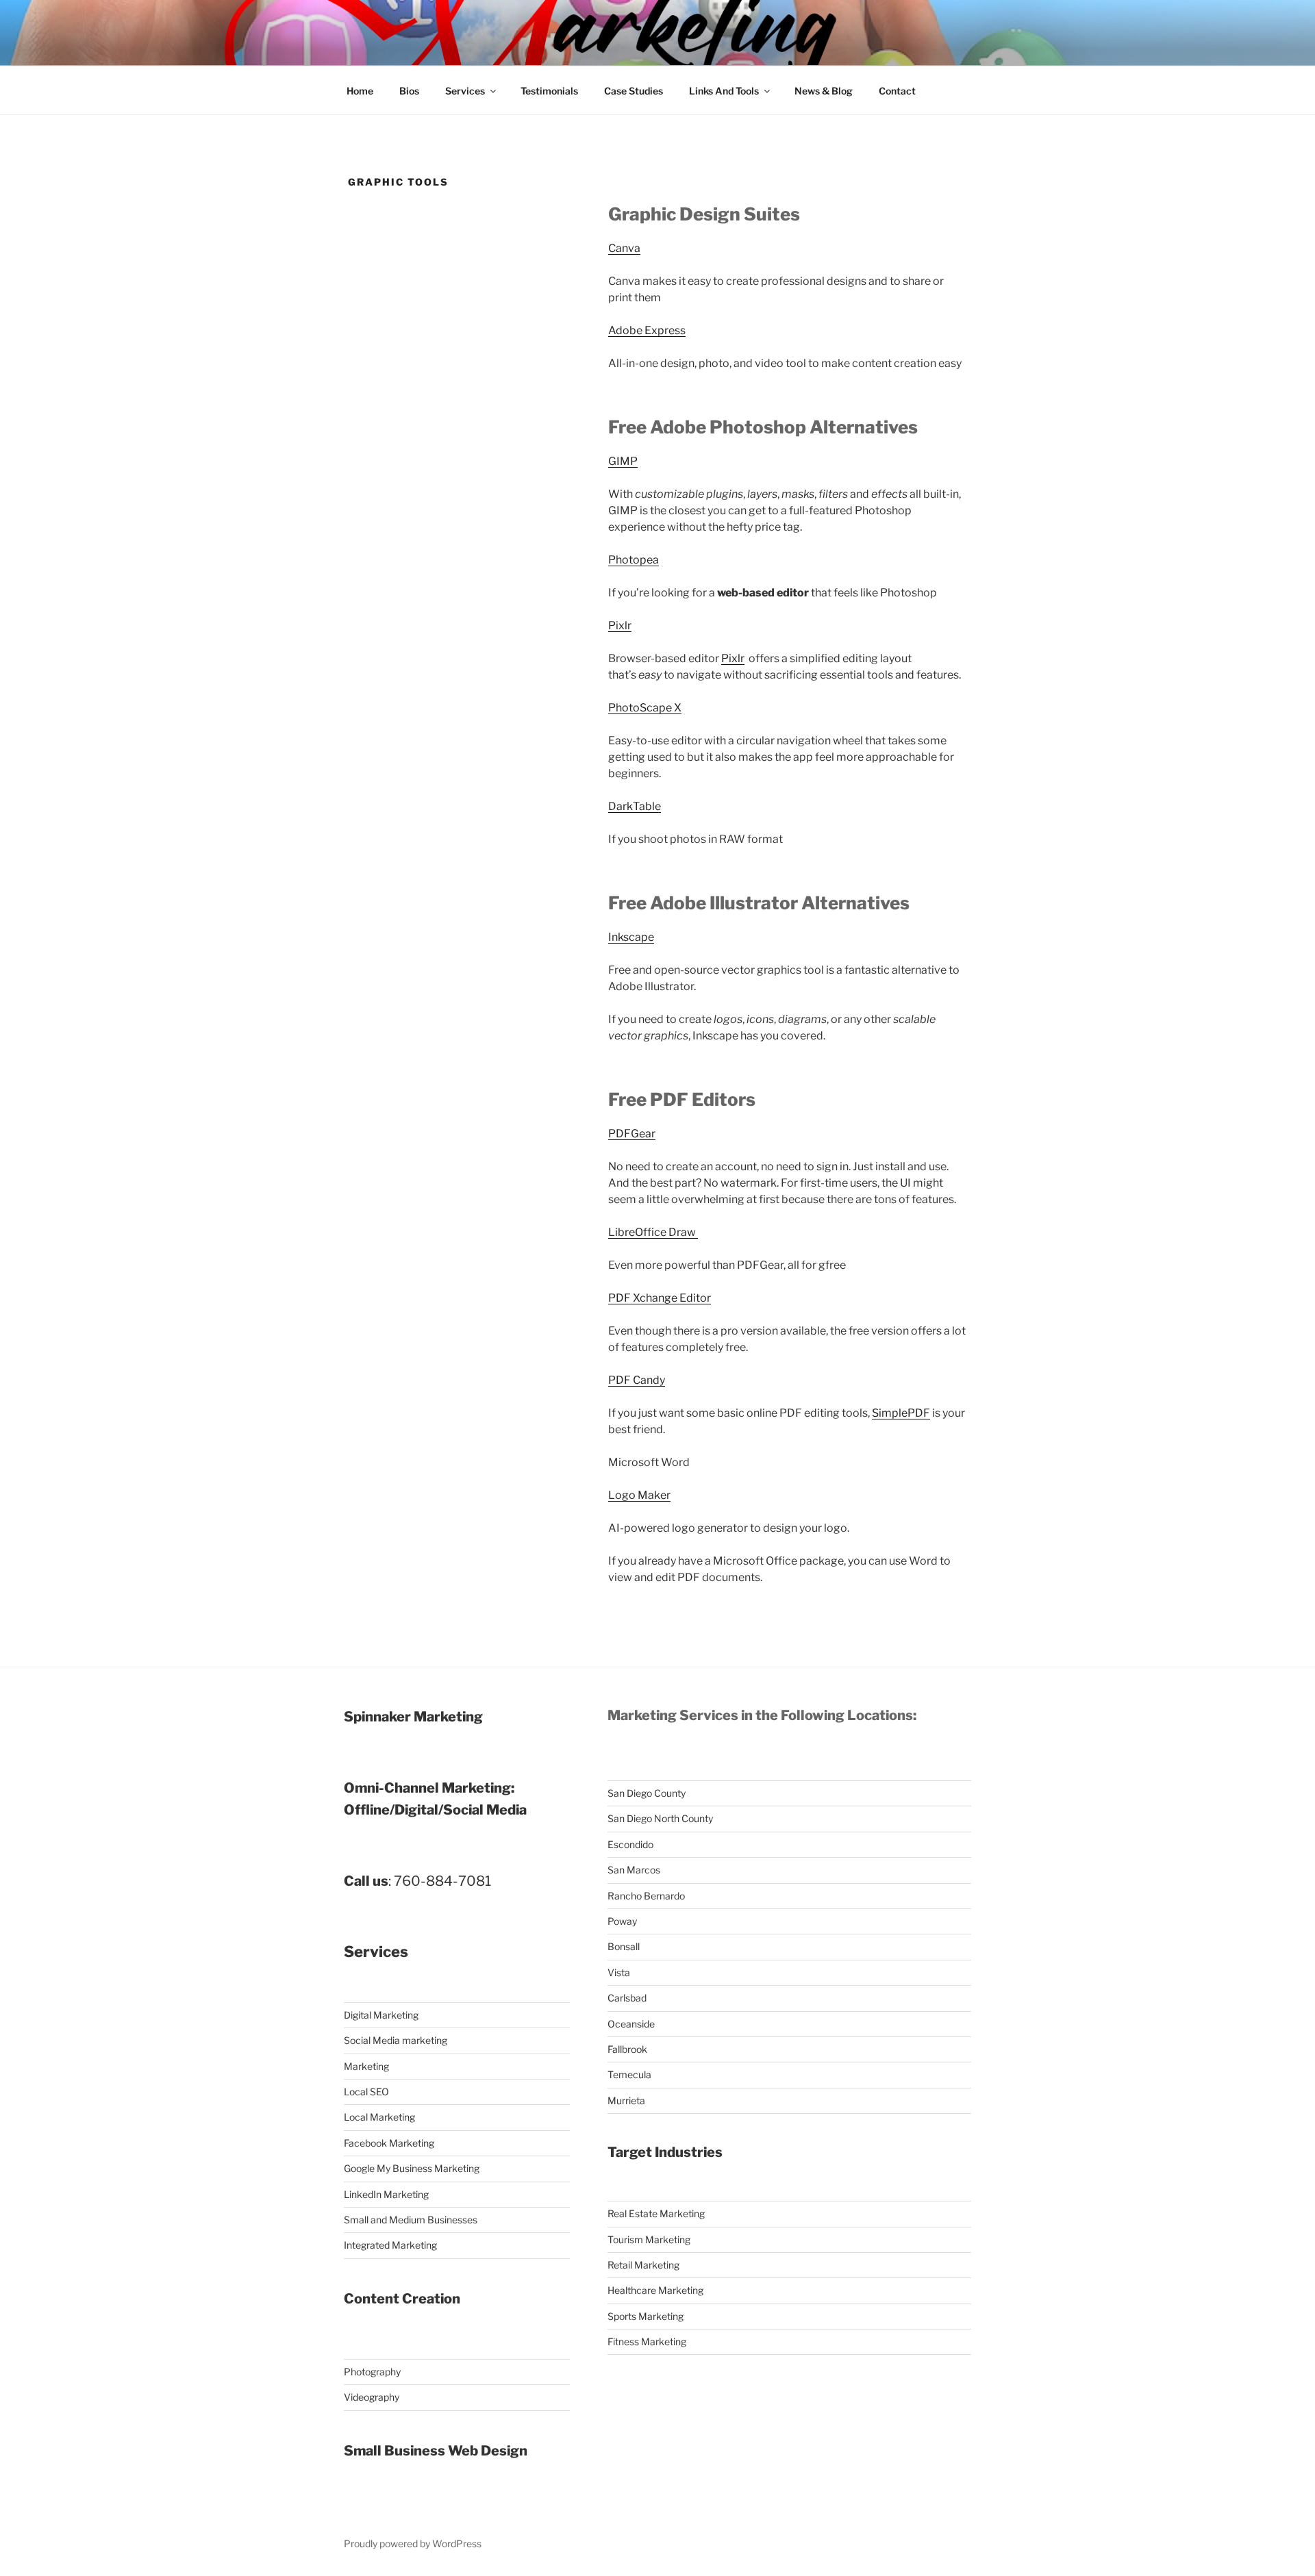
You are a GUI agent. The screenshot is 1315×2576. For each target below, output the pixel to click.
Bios (409, 91)
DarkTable (635, 806)
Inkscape (631, 937)
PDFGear (632, 1134)
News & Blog (824, 91)
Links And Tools (724, 91)
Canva (624, 248)
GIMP (623, 461)
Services (465, 91)
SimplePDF (901, 1413)
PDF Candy (637, 1380)
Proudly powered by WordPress (413, 2543)
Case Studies (634, 91)
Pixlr (620, 626)
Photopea (634, 560)
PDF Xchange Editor (660, 1298)
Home (360, 91)
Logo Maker (639, 1495)
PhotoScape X (645, 708)
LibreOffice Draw (653, 1232)
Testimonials (549, 91)
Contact (897, 91)
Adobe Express (647, 330)
